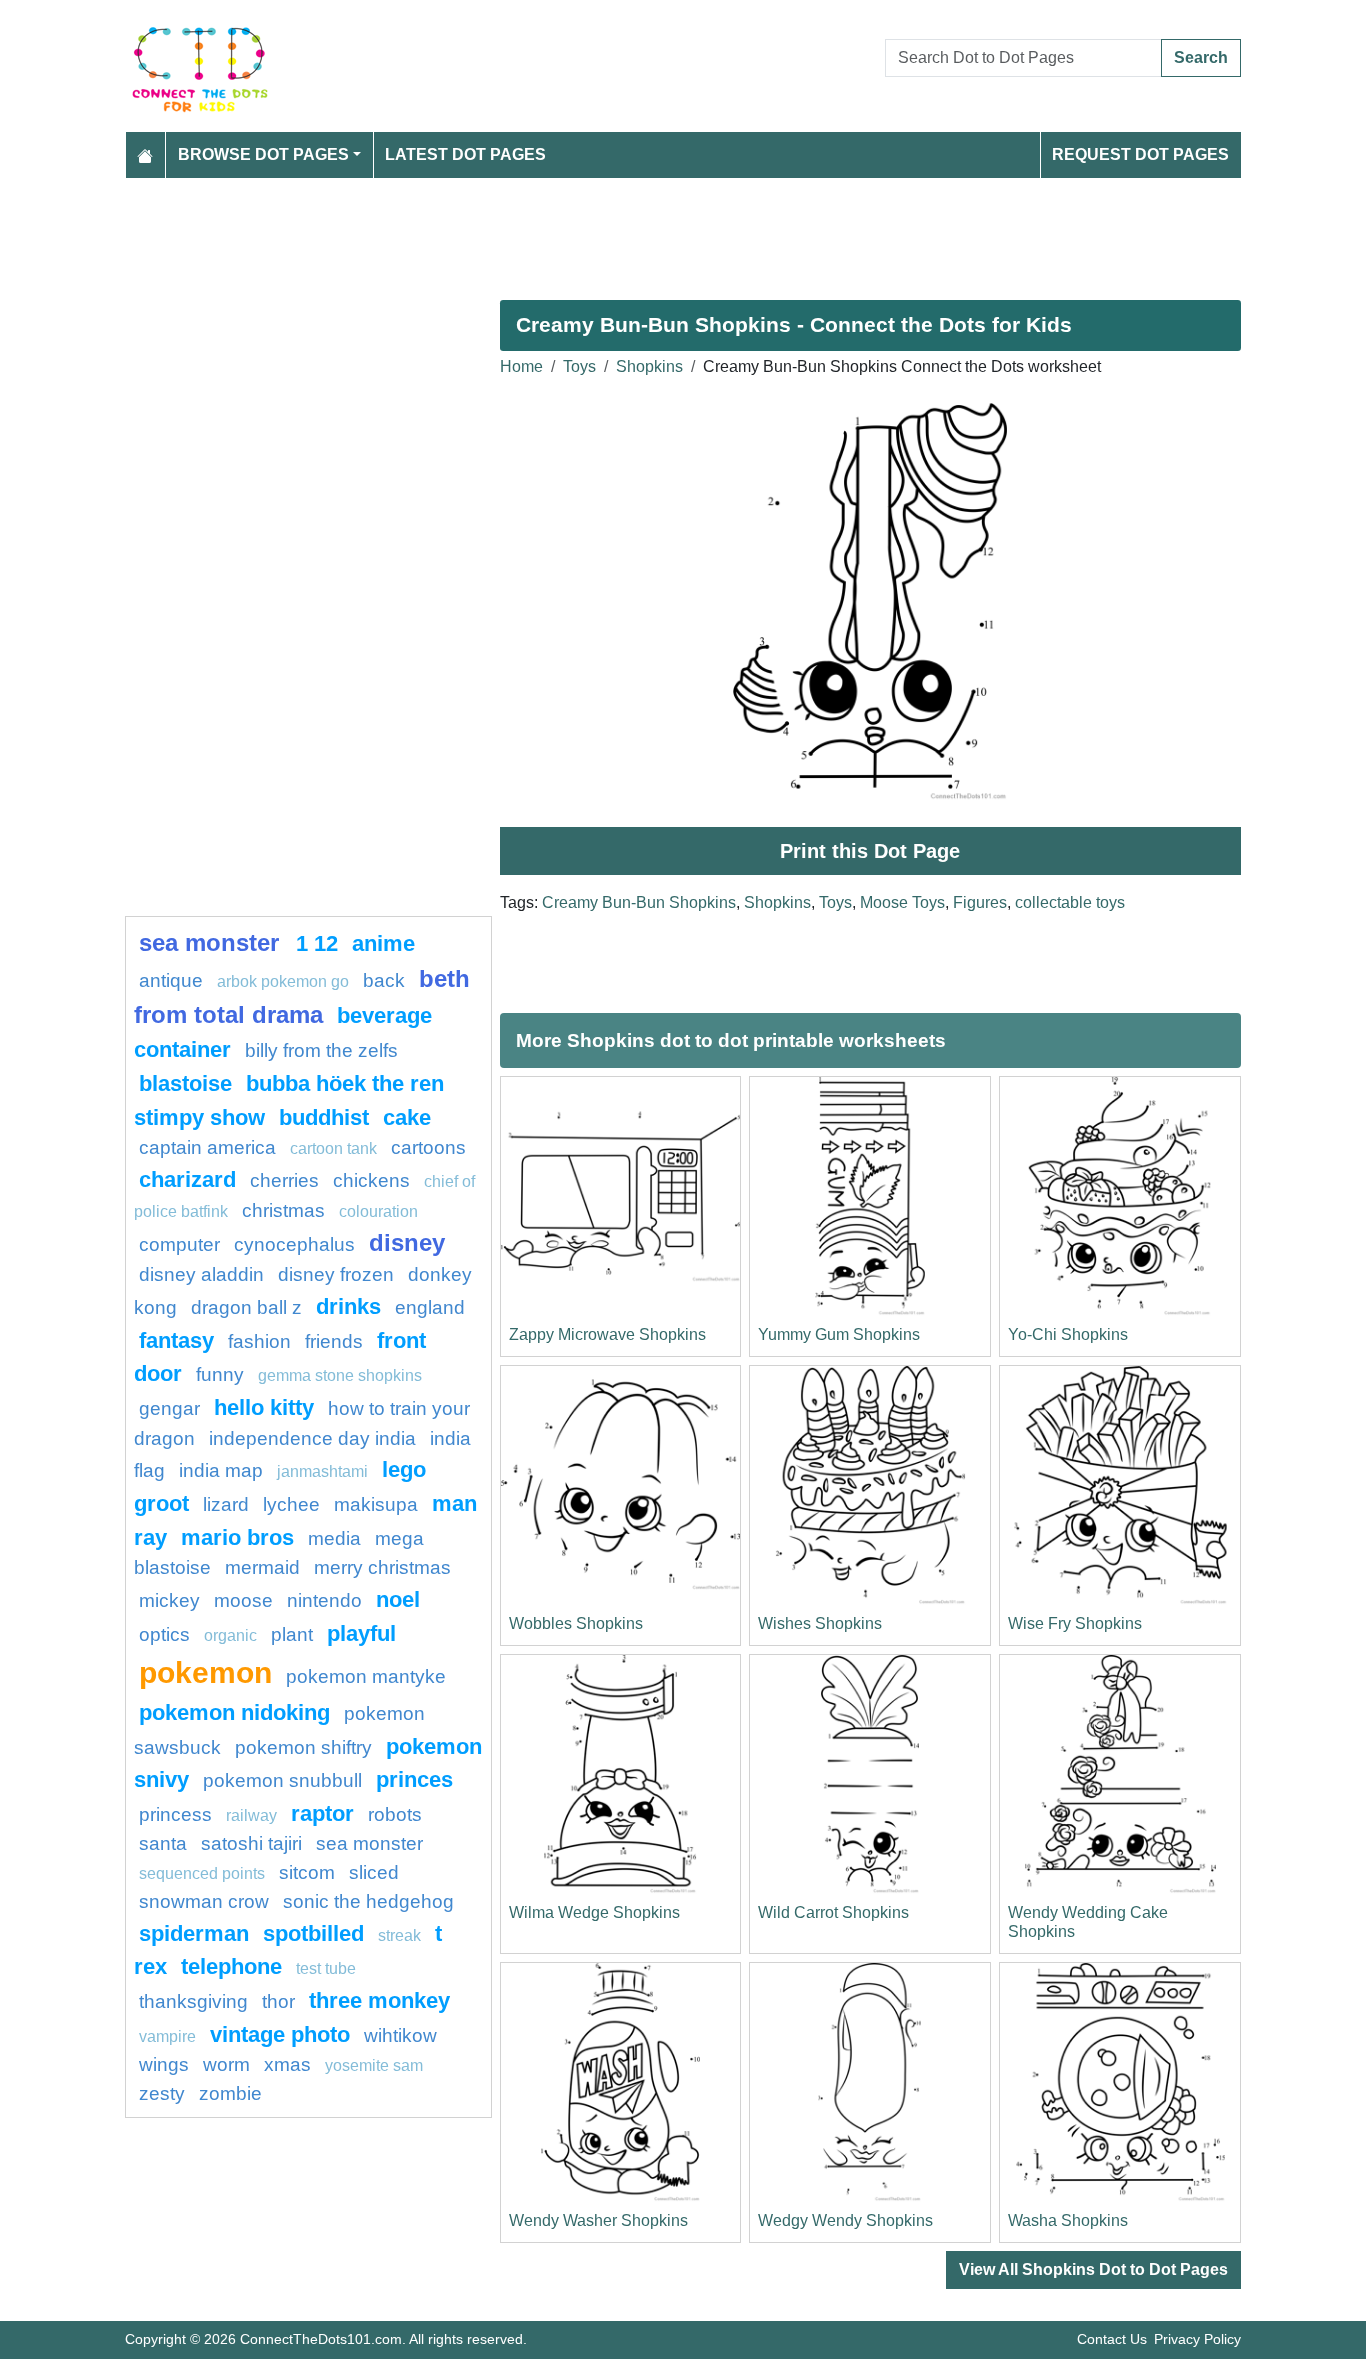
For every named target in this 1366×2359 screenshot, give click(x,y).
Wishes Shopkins (820, 1623)
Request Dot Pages (1140, 154)
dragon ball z (246, 1307)
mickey (169, 1600)
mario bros (237, 1537)
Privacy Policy (1197, 2339)
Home (521, 366)
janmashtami (322, 1471)
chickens (371, 1180)
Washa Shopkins (1068, 2220)
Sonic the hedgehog (368, 1901)
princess (175, 1814)
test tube (326, 1968)
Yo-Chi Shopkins (1068, 1334)
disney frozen (336, 1274)
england (430, 1307)
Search (1201, 57)
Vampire (167, 2036)
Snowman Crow (204, 1901)
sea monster (212, 942)
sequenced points (202, 1873)
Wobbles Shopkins (576, 1623)
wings (164, 2064)
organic (230, 1635)
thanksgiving (193, 2001)
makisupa (376, 1504)
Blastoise (185, 1083)
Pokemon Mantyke (366, 1676)
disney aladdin (201, 1274)
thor (278, 2001)
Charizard (187, 1179)
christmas (283, 1210)
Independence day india (312, 1438)
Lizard (226, 1504)
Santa (163, 1843)
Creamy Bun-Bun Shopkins (639, 902)
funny (220, 1374)
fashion (259, 1341)
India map (221, 1470)
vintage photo (280, 2034)
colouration (378, 1211)
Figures (980, 902)
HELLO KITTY (264, 1407)
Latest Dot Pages (465, 154)
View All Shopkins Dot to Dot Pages (1093, 2269)
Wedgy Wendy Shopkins (845, 2220)
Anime (383, 943)
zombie (230, 2093)
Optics (164, 1634)
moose (243, 1600)
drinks (348, 1306)
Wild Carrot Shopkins (833, 1912)
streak (399, 1935)
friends (334, 1341)
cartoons (428, 1147)
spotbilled (313, 1933)
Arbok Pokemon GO (283, 981)
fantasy (176, 1340)
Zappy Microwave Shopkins (607, 1334)
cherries (284, 1180)
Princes (414, 1779)
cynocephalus (294, 1244)
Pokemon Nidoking (234, 1712)
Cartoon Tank (333, 1148)
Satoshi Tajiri (251, 1843)
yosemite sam (374, 2065)
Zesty (162, 2093)
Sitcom (307, 1872)
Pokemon (205, 1672)
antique (171, 980)
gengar (169, 1408)
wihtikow (400, 2035)
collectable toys (1070, 902)
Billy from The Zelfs (321, 1050)
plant (292, 1634)
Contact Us (1112, 2339)
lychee (291, 1504)
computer (179, 1244)
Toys (579, 366)
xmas (287, 2064)
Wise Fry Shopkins (1075, 1623)
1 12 (317, 943)
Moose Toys (902, 902)
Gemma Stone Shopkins (340, 1375)
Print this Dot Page (870, 851)
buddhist (324, 1117)
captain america (207, 1147)
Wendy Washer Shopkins (598, 2220)
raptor (322, 1813)
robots (395, 1814)
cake (407, 1117)
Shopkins (649, 366)
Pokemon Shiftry (303, 1747)
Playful (361, 1633)
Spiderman (194, 1933)
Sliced (374, 1872)
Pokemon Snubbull (282, 1780)
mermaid (262, 1567)
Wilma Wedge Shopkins (594, 1912)
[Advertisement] (683, 231)
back (384, 980)
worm (226, 2064)
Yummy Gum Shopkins (839, 1334)
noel (398, 1599)
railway (251, 1815)
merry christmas (382, 1567)
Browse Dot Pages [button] (263, 154)
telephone (231, 1966)
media (334, 1538)
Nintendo (324, 1600)
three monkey (379, 2000)
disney (407, 1242)
